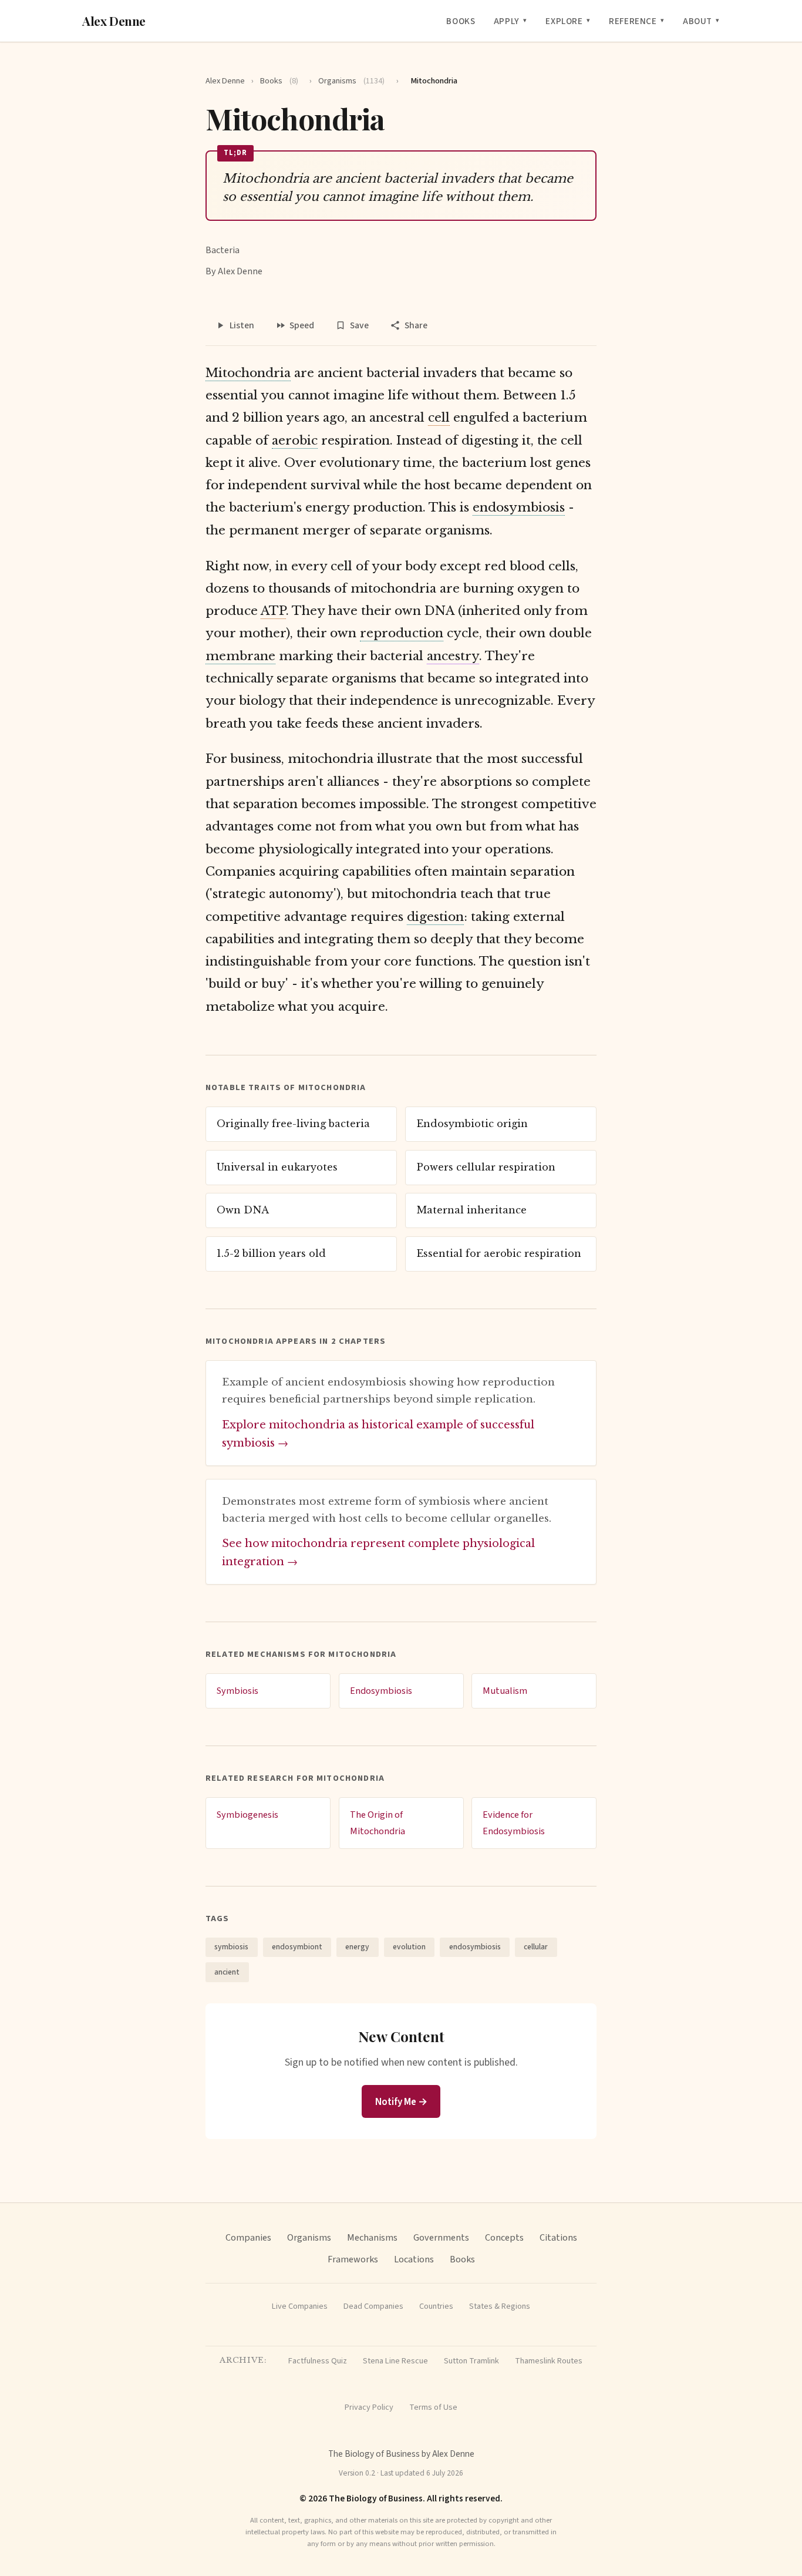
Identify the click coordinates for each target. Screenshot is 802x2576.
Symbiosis (237, 1691)
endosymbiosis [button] (519, 507)
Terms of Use (433, 2407)
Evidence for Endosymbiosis (514, 1823)
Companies (248, 2237)
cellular (536, 1947)
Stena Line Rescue (395, 2361)
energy (357, 1947)
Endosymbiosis (381, 1691)
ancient (227, 1972)
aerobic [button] (295, 440)
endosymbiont (297, 1947)
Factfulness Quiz (318, 2361)
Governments (441, 2237)
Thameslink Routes (549, 2361)
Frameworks (353, 2259)
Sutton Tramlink (471, 2361)
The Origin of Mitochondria (378, 1823)
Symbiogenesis (247, 1815)
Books (461, 21)
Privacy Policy (369, 2407)
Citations (558, 2237)
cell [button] (439, 418)
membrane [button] (240, 656)
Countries (436, 2306)
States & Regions (500, 2306)
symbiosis (231, 1947)
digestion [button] (435, 917)
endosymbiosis (475, 1947)
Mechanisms (372, 2237)
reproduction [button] (402, 633)
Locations (414, 2259)
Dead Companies (373, 2306)
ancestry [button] (453, 656)
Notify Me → (401, 2102)
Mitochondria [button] (248, 373)
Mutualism (505, 1691)
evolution (409, 1947)
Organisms (351, 81)
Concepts (504, 2237)
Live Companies (300, 2306)
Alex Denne (114, 21)
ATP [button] (273, 611)
